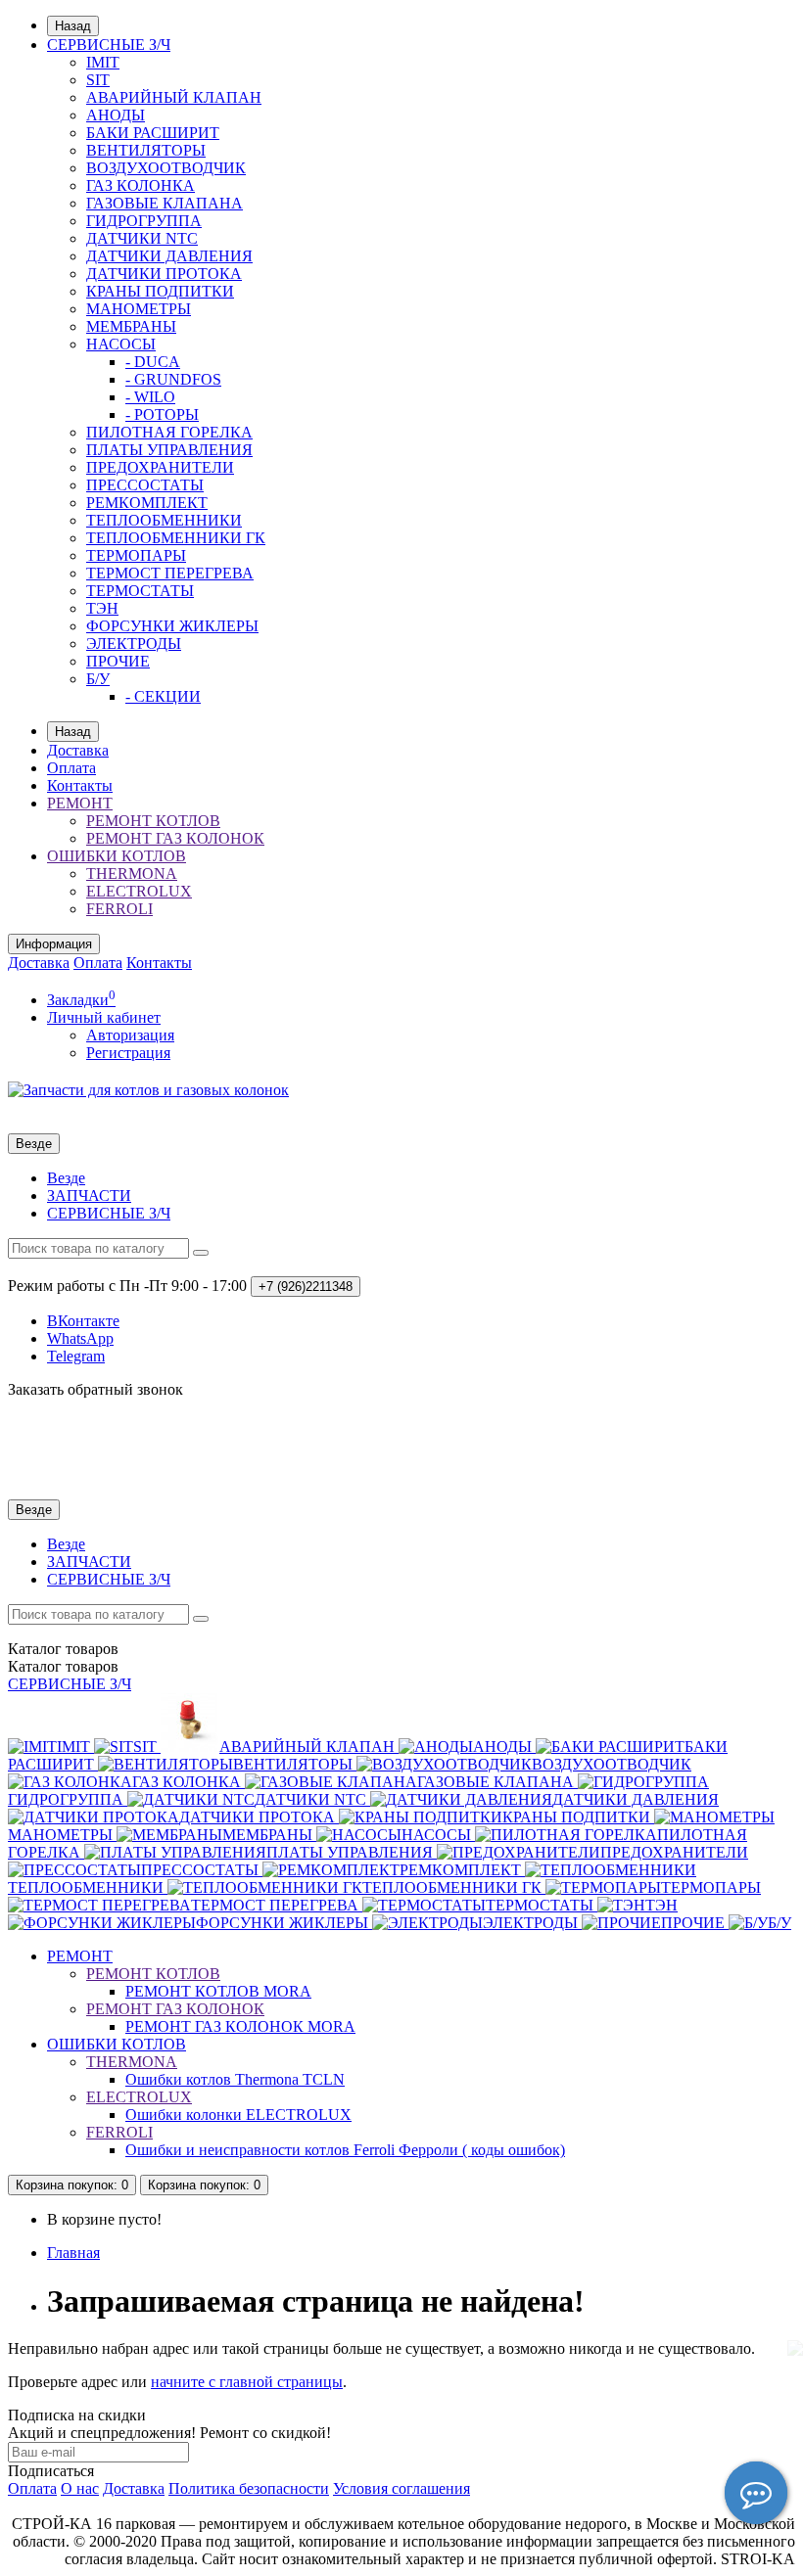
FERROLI (119, 909)
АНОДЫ (116, 115)
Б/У (98, 679)
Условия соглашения (401, 2488)
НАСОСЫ (121, 344)
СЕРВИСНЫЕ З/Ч (109, 45)
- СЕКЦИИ (163, 696)
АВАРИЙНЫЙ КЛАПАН (174, 97)
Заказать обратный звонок (95, 1389)
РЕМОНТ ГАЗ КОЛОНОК (175, 838)
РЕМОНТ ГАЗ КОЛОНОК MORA (240, 2026)
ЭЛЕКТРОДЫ (134, 644)
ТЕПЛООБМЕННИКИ (164, 520)
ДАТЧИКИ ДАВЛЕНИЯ (169, 256)
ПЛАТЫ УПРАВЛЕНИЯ (169, 450)
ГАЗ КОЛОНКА (141, 185)
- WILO (150, 397)
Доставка (78, 750)
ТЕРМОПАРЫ (136, 555)
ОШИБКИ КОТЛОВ (117, 856)
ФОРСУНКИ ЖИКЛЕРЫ (172, 626)
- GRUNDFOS (173, 379)
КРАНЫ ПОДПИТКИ (160, 291)
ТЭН (102, 608)
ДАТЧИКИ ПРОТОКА (164, 274)
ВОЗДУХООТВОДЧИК (166, 168)
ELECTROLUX (139, 891)
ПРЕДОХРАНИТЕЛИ (160, 467)
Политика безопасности (249, 2488)
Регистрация (128, 1053)
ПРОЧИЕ (118, 661)
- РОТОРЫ (162, 414)
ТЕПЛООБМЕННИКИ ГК (176, 538)
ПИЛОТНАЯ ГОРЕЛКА (169, 432)
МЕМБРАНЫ (131, 326)
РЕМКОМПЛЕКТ (147, 503)
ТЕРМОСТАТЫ (140, 591)
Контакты (80, 785)
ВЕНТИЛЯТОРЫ (146, 150)
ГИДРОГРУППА (144, 221)
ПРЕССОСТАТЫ (145, 485)
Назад (73, 26)
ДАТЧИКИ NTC (142, 238)
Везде (66, 1178)
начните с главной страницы (247, 2382)
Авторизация (130, 1035)
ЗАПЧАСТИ (89, 1196)
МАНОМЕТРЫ (139, 309)
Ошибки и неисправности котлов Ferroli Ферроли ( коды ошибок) (345, 2150)
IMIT (103, 62)
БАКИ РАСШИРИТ (153, 133)
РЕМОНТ (80, 803)
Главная (73, 2253)
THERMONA (132, 874)
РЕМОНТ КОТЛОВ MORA (218, 1991)
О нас (80, 2488)
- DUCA (153, 362)
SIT (98, 80)
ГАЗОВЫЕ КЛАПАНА (165, 203)
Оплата (71, 768)
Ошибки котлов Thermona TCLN (235, 2079)
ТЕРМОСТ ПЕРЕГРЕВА (170, 573)
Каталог (63, 1666)
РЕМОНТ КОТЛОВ (153, 821)
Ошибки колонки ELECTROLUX (238, 2115)
